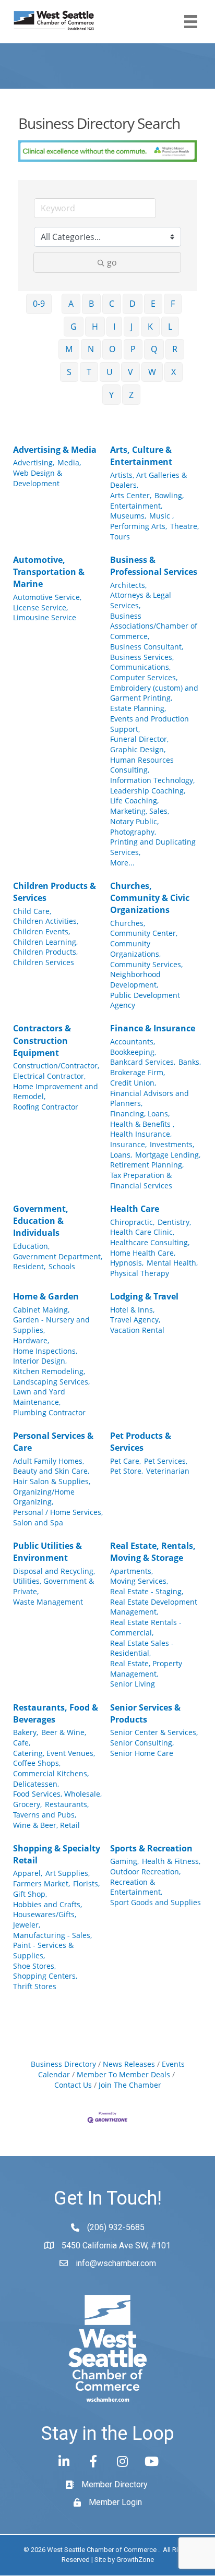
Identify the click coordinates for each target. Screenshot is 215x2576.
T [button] (89, 372)
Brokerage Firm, (138, 1072)
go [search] (112, 262)
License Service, (40, 607)
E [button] (153, 304)
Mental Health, (172, 1263)
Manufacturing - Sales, (52, 1935)
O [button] (112, 349)
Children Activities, (46, 921)
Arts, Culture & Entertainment (141, 456)
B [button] (91, 304)
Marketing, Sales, (140, 811)
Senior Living (133, 1684)
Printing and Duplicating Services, (153, 847)
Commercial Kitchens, (51, 1773)
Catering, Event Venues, (54, 1753)
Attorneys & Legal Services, (141, 600)
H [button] (95, 327)
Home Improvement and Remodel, (56, 1092)
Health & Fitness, (171, 1861)
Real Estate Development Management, (154, 1607)
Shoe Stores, (34, 1966)
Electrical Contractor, (49, 1076)
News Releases (129, 2064)
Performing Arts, (139, 526)
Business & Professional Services (154, 566)
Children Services (44, 962)
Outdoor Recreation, (145, 1871)
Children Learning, (45, 942)
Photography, (133, 832)
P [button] (133, 349)
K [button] (150, 327)
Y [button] (111, 395)
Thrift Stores (35, 1986)
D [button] (133, 304)
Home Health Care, (143, 1253)
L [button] (170, 327)
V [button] (130, 372)
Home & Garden (46, 1296)
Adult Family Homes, (49, 1461)
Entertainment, (136, 506)
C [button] (112, 304)
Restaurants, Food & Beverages (56, 1713)
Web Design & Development (38, 478)
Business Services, (142, 657)
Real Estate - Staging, (147, 1591)
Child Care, (32, 911)
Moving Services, (139, 1581)
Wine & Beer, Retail (46, 1825)
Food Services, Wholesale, (57, 1794)
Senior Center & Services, (154, 1732)
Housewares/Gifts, (45, 1914)
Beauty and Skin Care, (51, 1471)
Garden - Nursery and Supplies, (51, 1325)
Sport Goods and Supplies (156, 1902)
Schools (62, 1266)
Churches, (128, 923)
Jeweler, (27, 1925)
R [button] (175, 349)
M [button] (69, 349)
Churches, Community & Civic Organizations (150, 898)
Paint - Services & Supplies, (43, 1950)
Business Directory (63, 2064)
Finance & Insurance (153, 1028)
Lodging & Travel (144, 1296)
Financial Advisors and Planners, (150, 1098)
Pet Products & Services (141, 1442)
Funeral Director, (139, 739)
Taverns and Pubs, (45, 1815)
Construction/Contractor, (56, 1066)
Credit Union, (133, 1083)
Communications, (140, 667)
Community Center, (144, 933)
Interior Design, (40, 1361)
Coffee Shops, (37, 1763)
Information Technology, (152, 780)
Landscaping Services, (51, 1382)
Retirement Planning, (147, 1165)
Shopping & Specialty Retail (57, 1854)
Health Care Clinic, (142, 1232)
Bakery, (26, 1732)
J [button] (132, 327)
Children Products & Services (55, 892)
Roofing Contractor (46, 1107)
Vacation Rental (137, 1330)
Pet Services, (166, 1461)
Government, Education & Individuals (41, 1221)
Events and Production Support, (150, 724)
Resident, (29, 1266)
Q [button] (154, 349)
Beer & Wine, (64, 1732)
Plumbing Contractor (49, 1412)
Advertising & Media (55, 450)
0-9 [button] (39, 304)
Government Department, (58, 1256)
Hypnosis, (127, 1263)
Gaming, (124, 1861)
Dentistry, (174, 1222)
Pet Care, (126, 1461)
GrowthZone (135, 2560)
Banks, (190, 1062)
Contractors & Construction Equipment (42, 1040)
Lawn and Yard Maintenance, (39, 1397)
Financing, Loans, (140, 1114)
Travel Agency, (135, 1320)
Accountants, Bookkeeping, (133, 1047)
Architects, (128, 585)
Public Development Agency (145, 1000)
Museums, (128, 516)
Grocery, (27, 1804)
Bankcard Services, (143, 1062)
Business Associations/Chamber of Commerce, (154, 626)
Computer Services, (144, 677)
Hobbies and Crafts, (47, 1904)
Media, (69, 462)
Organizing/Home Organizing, (44, 1497)
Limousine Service (45, 617)
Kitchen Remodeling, (49, 1371)
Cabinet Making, (41, 1310)
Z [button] (131, 395)
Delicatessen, (36, 1784)
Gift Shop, (30, 1894)
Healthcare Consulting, (150, 1242)
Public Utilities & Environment (47, 1552)
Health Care (135, 1209)
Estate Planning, (138, 708)
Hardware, (31, 1340)
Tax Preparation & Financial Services (141, 1180)
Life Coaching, (134, 801)
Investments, (172, 1144)
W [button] (152, 372)
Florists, (86, 1883)
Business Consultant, (147, 647)
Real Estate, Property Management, (146, 1669)
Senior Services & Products (145, 1713)
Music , (162, 516)
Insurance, (128, 1144)
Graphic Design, (138, 749)
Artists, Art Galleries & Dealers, (148, 480)
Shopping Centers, (45, 1976)
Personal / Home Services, (58, 1512)
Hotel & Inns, (132, 1310)
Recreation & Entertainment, (136, 1887)
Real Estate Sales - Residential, (142, 1648)
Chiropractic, (132, 1222)
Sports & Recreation (151, 1848)
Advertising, (34, 462)
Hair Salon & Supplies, (52, 1481)
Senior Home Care (142, 1753)
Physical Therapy (140, 1273)
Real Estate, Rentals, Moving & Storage (153, 1552)
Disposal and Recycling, (54, 1571)
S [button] (69, 372)
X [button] (174, 372)
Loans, (121, 1155)
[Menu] (191, 22)
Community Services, (146, 964)
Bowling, (169, 495)
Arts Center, (131, 495)
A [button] (71, 304)
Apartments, (132, 1571)
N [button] (91, 349)
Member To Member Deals (123, 2074)
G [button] (74, 327)
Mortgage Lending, (168, 1155)
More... (122, 863)
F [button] (173, 304)
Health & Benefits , (142, 1124)
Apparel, (28, 1873)
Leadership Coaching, (148, 791)
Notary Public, (134, 821)
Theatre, (184, 526)
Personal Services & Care (53, 1442)
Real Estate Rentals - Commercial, (146, 1627)
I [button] (114, 327)
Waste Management (48, 1602)
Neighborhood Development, (135, 979)
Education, (31, 1246)
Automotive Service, (47, 597)
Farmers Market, (41, 1883)
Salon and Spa (38, 1522)
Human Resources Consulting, (142, 765)
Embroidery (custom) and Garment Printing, (154, 693)
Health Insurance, (141, 1134)
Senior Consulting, (142, 1743)
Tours (120, 537)
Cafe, (22, 1743)
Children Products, (45, 952)
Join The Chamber (130, 2085)
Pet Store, (127, 1471)
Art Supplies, (68, 1873)
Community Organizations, (135, 949)
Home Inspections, (45, 1351)
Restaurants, (67, 1804)
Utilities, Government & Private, (53, 1586)
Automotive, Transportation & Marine (49, 572)
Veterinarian (168, 1471)
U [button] (110, 372)
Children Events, (41, 931)
